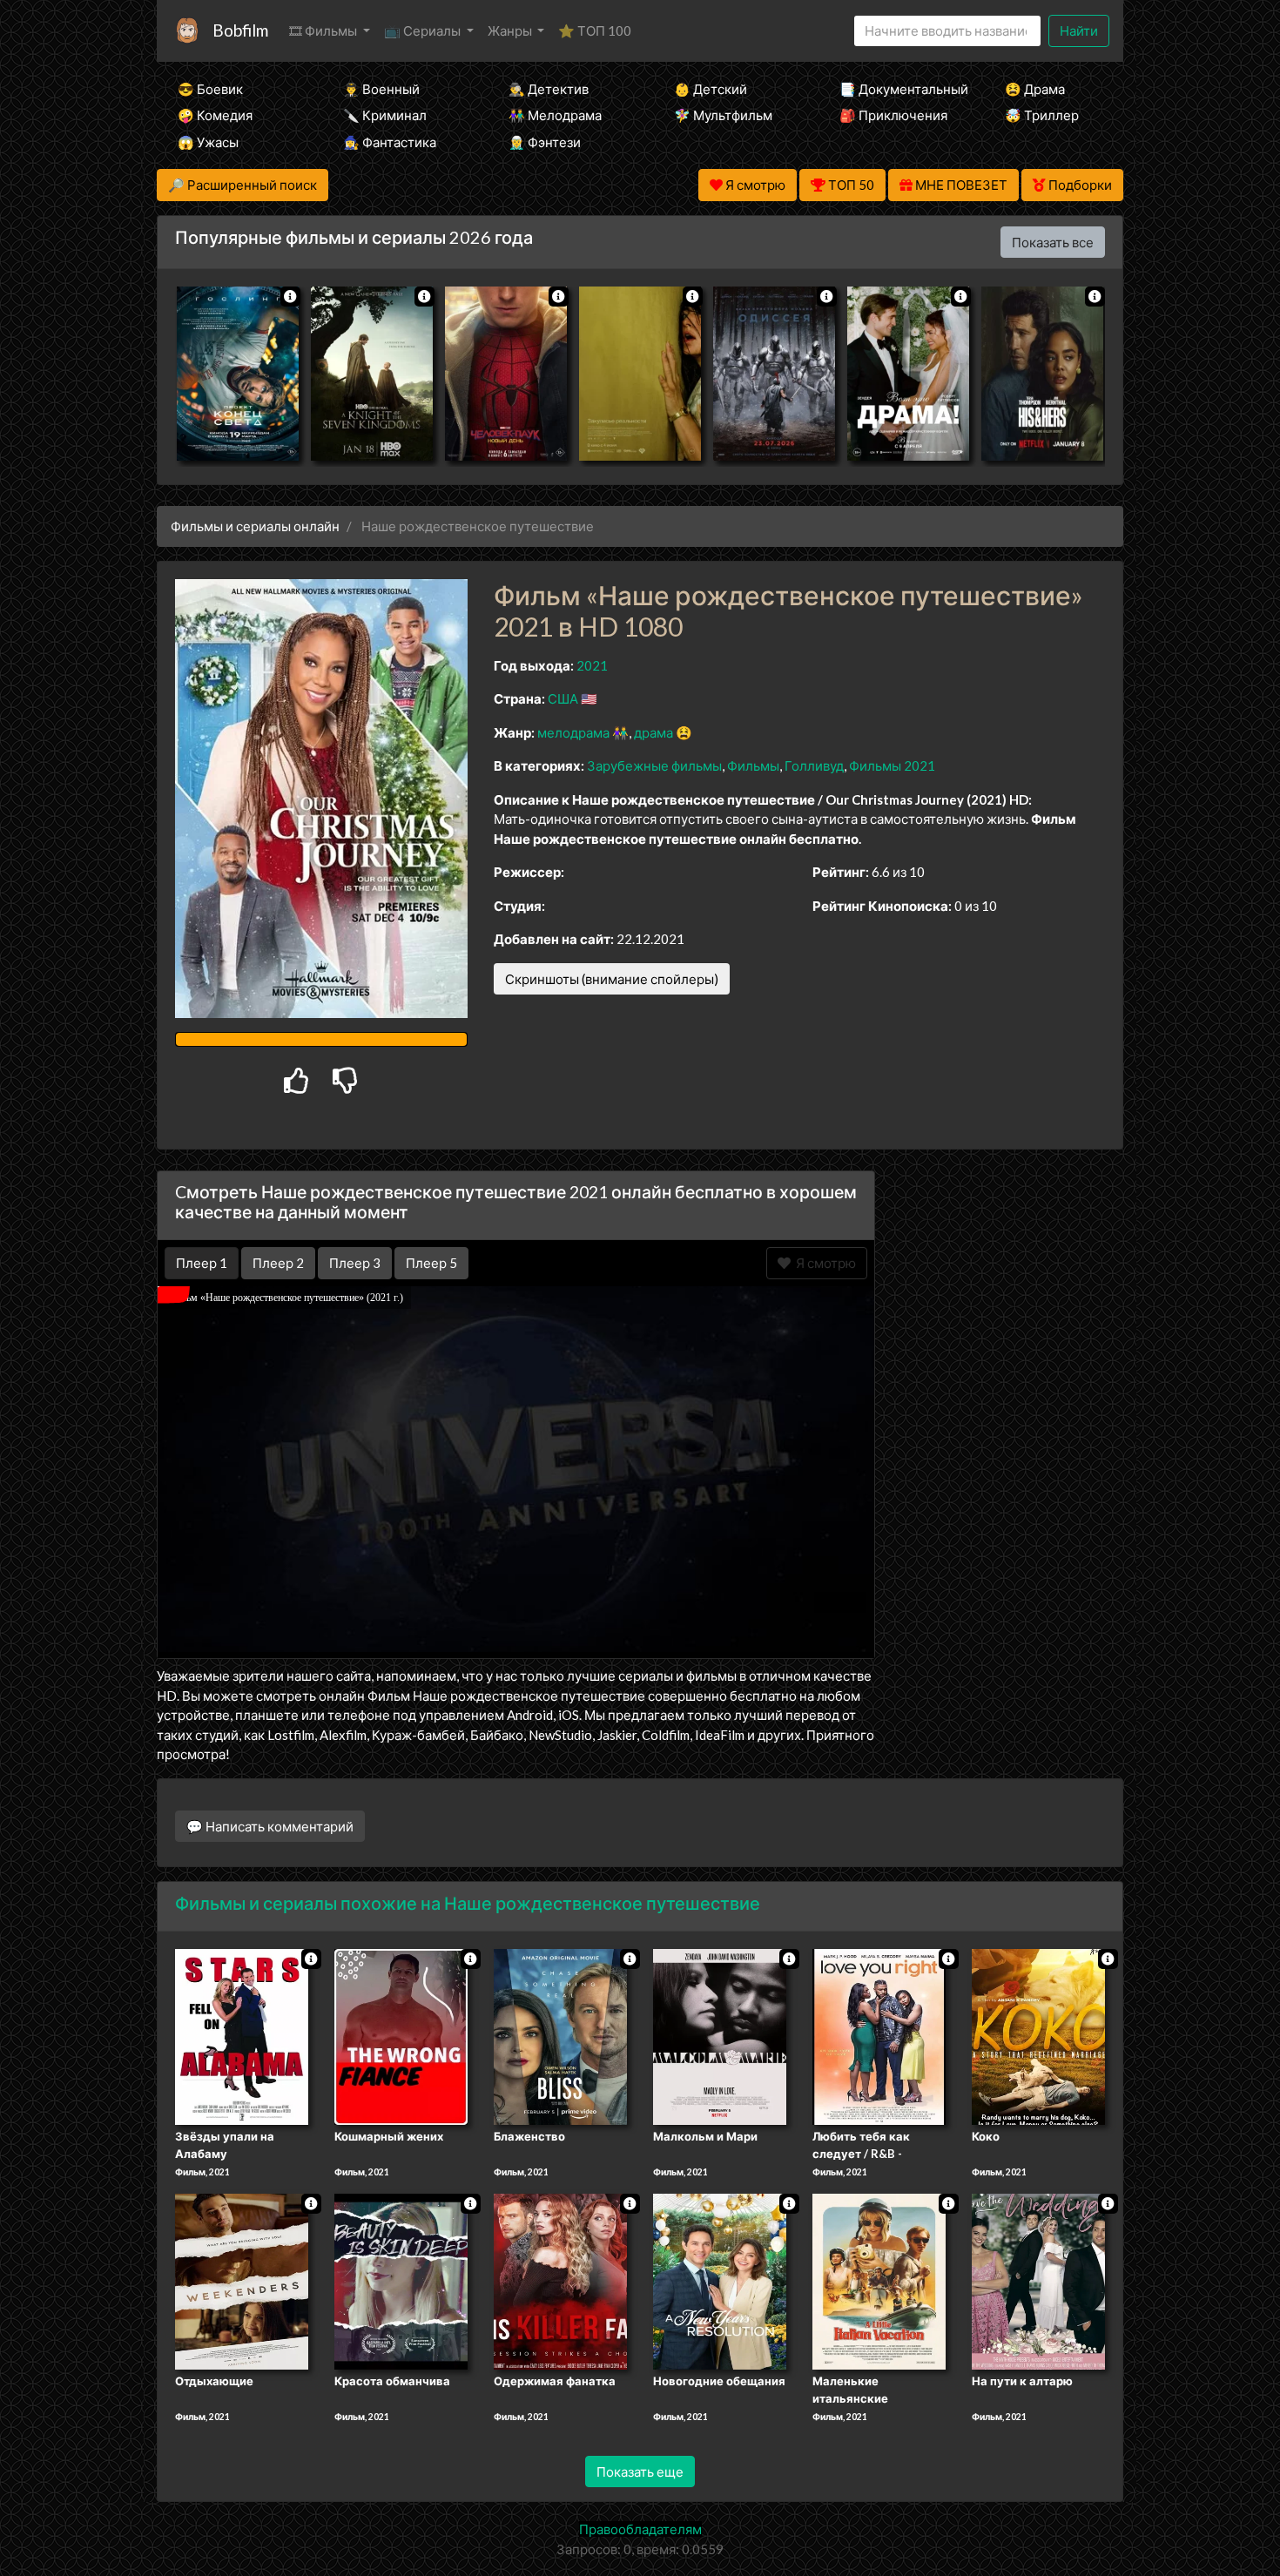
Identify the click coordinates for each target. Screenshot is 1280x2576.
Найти (1079, 30)
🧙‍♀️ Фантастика (390, 142)
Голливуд (814, 765)
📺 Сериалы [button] (424, 30)
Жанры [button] (511, 30)
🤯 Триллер (1042, 115)
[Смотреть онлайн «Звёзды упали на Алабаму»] (242, 2036)
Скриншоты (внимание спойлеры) (612, 979)
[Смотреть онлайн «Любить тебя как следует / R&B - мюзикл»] (879, 2036)
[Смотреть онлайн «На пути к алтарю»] (1038, 2280)
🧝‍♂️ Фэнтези (545, 142)
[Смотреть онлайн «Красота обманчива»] (401, 2280)
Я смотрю (823, 1263)
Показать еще (640, 2471)
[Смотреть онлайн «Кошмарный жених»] (401, 2036)
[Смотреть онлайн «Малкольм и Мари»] (720, 2036)
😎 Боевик (210, 89)
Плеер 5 (431, 1263)
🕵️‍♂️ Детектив (549, 89)
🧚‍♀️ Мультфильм (723, 115)
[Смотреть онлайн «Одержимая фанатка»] (560, 2280)
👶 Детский (711, 89)
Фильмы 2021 (892, 765)
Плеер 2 (278, 1263)
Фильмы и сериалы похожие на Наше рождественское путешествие (468, 1903)
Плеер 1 (202, 1263)
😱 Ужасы (208, 142)
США (563, 698)
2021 (592, 665)
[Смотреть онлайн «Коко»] (1038, 2036)
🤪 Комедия (215, 115)
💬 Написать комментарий (270, 1826)
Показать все (1053, 242)
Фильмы (753, 765)
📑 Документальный (899, 89)
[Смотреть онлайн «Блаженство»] (560, 2036)
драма (653, 732)
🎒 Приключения (893, 115)
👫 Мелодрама (555, 115)
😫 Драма (1035, 89)
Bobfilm (240, 30)
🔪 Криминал (385, 115)
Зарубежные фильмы (654, 765)
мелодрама (573, 732)
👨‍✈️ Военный (381, 89)
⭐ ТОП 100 (595, 30)
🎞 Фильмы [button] (324, 30)
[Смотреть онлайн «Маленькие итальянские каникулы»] (879, 2280)
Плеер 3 (355, 1263)
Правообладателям (640, 2529)
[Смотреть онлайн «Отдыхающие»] (242, 2280)
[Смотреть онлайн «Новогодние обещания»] (720, 2280)
